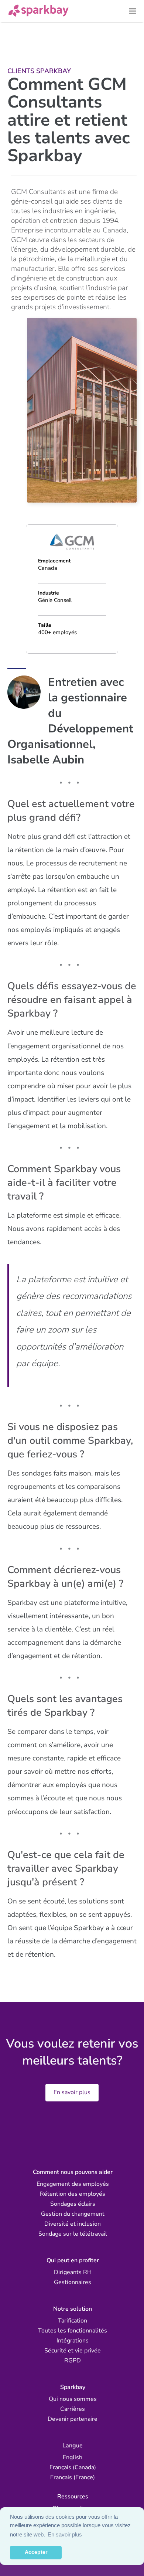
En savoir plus (72, 2093)
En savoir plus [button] (65, 2534)
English (73, 2457)
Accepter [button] (36, 2552)
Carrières (73, 2409)
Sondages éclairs (73, 2204)
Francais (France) (73, 2477)
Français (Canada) (73, 2467)
